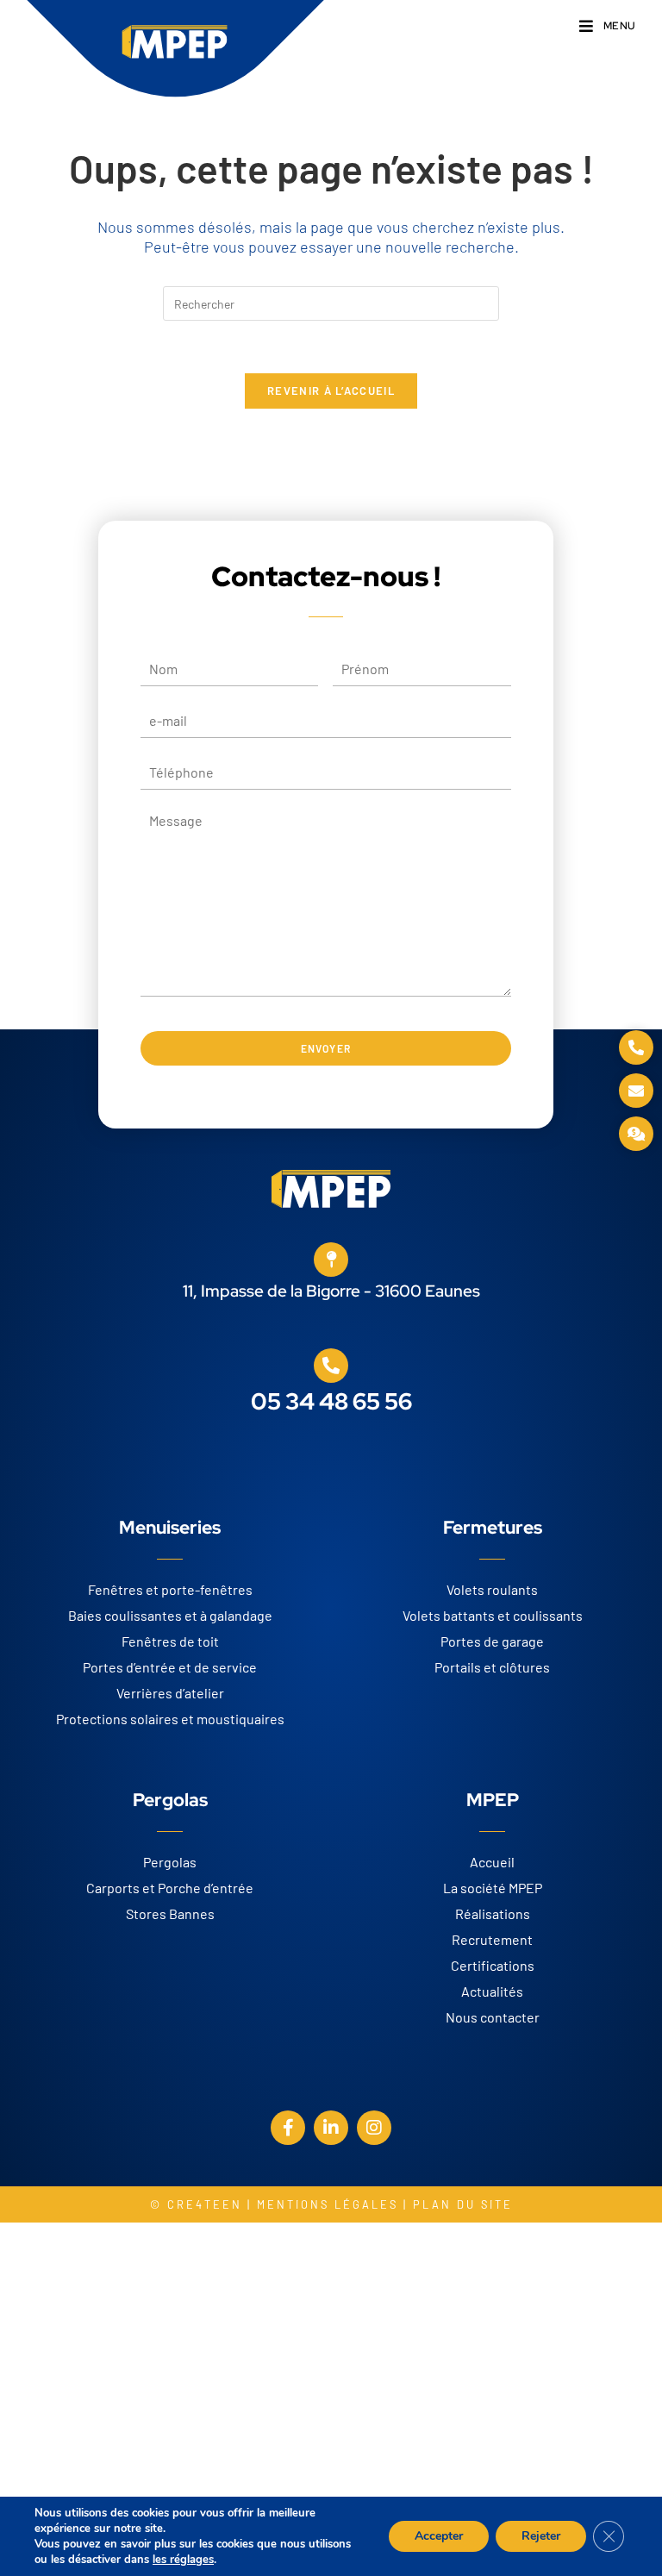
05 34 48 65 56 (331, 1401)
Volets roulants (492, 1589)
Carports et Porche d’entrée (170, 1888)
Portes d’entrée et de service (170, 1667)
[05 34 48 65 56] (331, 1366)
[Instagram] (374, 2128)
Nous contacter (493, 2017)
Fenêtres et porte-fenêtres (170, 1589)
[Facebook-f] (288, 2128)
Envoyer (326, 1048)
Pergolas (170, 1862)
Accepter (439, 2536)
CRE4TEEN (205, 2204)
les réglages (183, 2560)
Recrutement (492, 1939)
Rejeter (541, 2536)
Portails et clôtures (492, 1667)
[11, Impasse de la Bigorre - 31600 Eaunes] (331, 1260)
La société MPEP (493, 1888)
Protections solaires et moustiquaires (170, 1719)
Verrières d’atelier (170, 1693)
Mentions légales (328, 2204)
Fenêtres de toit (170, 1641)
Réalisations (493, 1913)
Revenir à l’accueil (331, 391)
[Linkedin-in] (331, 2128)
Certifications (493, 1965)
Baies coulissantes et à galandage (170, 1615)
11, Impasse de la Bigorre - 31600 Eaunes (331, 1291)
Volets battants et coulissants (493, 1615)
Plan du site (463, 2204)
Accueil (492, 1862)
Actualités (492, 1991)
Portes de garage (492, 1641)
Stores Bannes (170, 1913)
